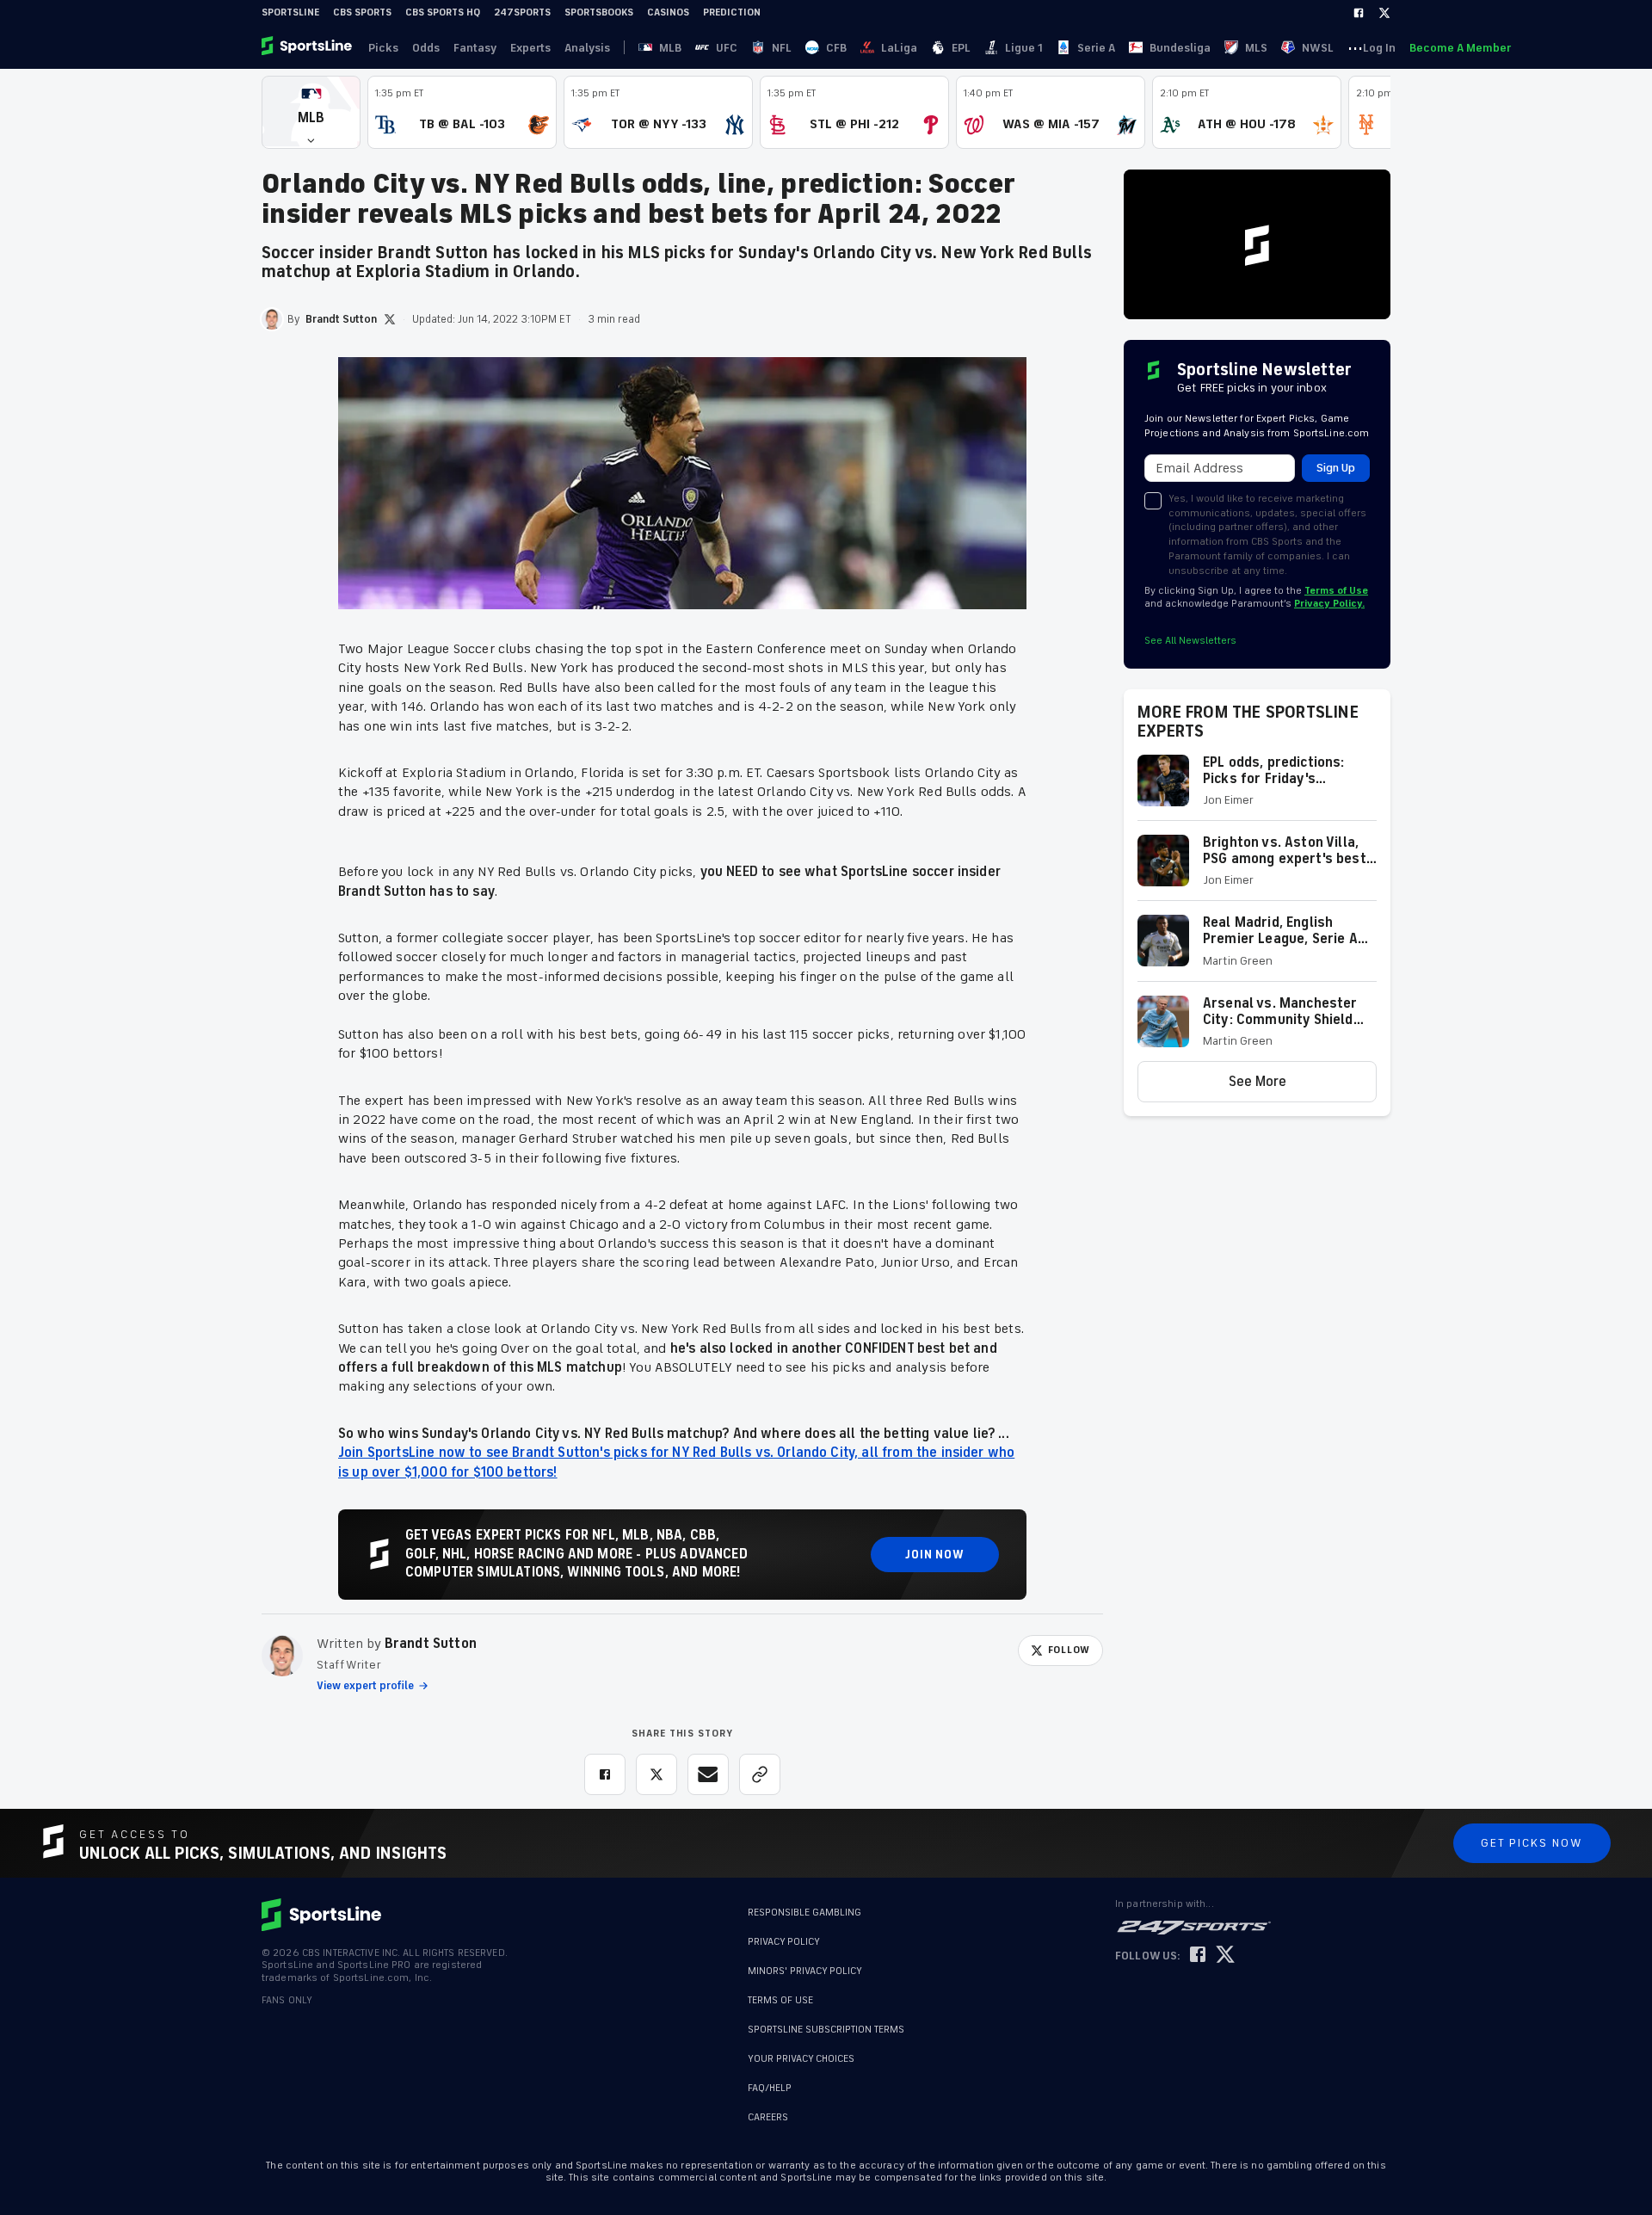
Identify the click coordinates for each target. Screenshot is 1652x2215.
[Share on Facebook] (605, 1774)
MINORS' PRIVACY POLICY (805, 1971)
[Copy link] (760, 1774)
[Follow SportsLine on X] (1225, 1956)
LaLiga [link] (899, 48)
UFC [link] (727, 48)
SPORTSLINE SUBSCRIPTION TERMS (826, 2030)
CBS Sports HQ (443, 12)
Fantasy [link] (475, 48)
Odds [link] (426, 48)
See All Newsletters (1190, 641)
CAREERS (768, 2117)
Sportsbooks (599, 12)
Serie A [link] (1096, 48)
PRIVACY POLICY (784, 1942)
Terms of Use (1336, 591)
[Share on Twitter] (656, 1774)
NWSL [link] (1318, 48)
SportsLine (290, 12)
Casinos (668, 12)
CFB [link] (836, 48)
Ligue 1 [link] (1024, 48)
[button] (311, 112)
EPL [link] (961, 48)
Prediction (732, 12)
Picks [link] (383, 48)
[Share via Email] (708, 1774)
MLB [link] (670, 48)
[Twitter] (1384, 13)
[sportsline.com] (308, 47)
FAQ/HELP (770, 2088)
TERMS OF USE (780, 2000)
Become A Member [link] (1460, 48)
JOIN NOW (935, 1555)
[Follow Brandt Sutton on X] (390, 319)
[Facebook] (1359, 13)
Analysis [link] (587, 48)
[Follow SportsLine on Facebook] (1198, 1956)
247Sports (522, 12)
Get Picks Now (1532, 1843)
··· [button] (1355, 47)
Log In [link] (1379, 48)
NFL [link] (782, 48)
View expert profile (365, 1686)
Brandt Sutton (431, 1644)
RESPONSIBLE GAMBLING (804, 1913)
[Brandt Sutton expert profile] (282, 1656)
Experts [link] (530, 48)
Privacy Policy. (1329, 604)
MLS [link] (1256, 48)
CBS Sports (362, 12)
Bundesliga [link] (1180, 48)
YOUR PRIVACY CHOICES (801, 2059)
